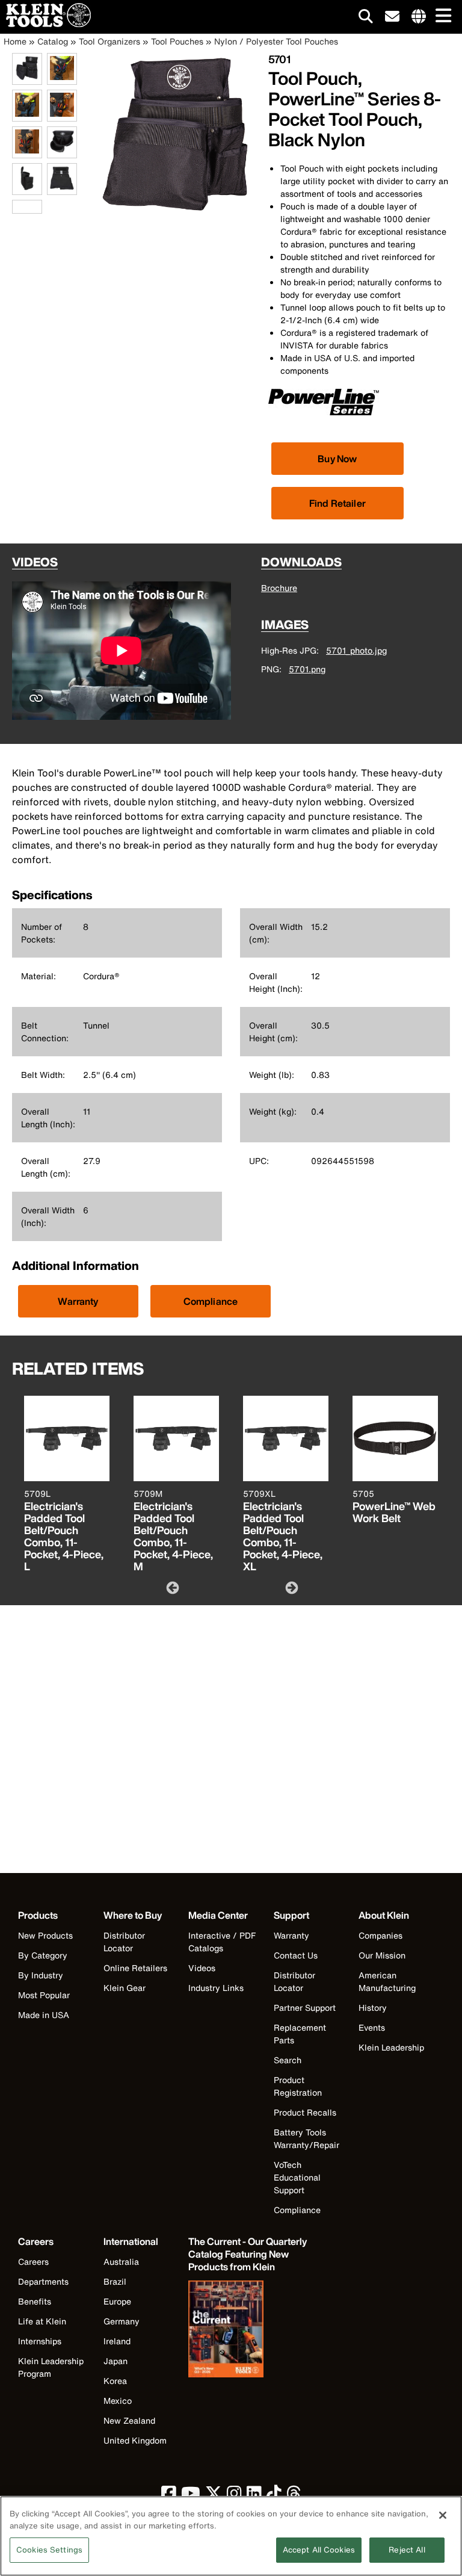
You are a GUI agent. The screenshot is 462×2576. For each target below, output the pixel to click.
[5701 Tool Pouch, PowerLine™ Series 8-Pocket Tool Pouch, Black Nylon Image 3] (27, 115)
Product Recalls (305, 2112)
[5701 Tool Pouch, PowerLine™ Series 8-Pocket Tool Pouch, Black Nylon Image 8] (62, 188)
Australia (121, 2262)
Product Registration (298, 2086)
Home (15, 41)
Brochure (279, 588)
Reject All (407, 2550)
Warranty (78, 1301)
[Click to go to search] (366, 18)
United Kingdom (135, 2440)
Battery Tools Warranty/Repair (306, 2138)
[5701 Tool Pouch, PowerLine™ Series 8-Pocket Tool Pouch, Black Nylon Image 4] (62, 115)
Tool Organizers (109, 41)
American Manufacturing (387, 1981)
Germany (122, 2321)
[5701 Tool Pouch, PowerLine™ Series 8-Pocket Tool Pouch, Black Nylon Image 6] (62, 151)
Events (372, 2027)
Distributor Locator (124, 1942)
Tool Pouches (177, 41)
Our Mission (382, 1955)
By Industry (41, 1975)
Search (288, 2060)
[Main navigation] (441, 17)
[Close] (443, 2515)
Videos (202, 1968)
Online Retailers (135, 1968)
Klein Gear (125, 1988)
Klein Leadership (391, 2047)
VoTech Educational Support (297, 2177)
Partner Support (305, 2008)
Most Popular (44, 1995)
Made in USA (44, 2015)
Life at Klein (42, 2321)
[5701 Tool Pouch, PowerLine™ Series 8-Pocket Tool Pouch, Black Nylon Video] (15, 207)
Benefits (35, 2301)
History (373, 2008)
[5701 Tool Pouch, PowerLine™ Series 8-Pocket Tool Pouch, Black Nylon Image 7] (27, 188)
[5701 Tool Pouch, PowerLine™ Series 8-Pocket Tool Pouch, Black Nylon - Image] (175, 212)
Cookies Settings (49, 2550)
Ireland (117, 2341)
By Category (43, 1955)
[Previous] (171, 1587)
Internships (40, 2341)
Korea (115, 2381)
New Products (45, 1935)
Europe (117, 2301)
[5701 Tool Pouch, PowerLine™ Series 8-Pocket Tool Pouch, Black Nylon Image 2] (62, 78)
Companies (380, 1935)
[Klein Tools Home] (45, 24)
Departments (43, 2281)
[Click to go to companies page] (419, 17)
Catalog (53, 41)
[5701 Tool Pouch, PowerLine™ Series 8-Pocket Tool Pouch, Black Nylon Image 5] (27, 151)
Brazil (115, 2281)
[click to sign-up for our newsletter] (392, 17)
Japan (115, 2361)
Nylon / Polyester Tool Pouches (276, 41)
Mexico (118, 2401)
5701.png (307, 669)
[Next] (291, 1587)
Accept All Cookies (319, 2550)
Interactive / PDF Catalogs (222, 1942)
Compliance (211, 1301)
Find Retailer (337, 503)
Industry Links (216, 1988)
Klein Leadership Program (51, 2367)
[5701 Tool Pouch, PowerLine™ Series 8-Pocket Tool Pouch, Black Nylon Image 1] (27, 78)
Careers (33, 2262)
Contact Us (296, 1955)
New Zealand (129, 2420)
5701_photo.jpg (356, 650)
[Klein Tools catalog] (248, 2330)
